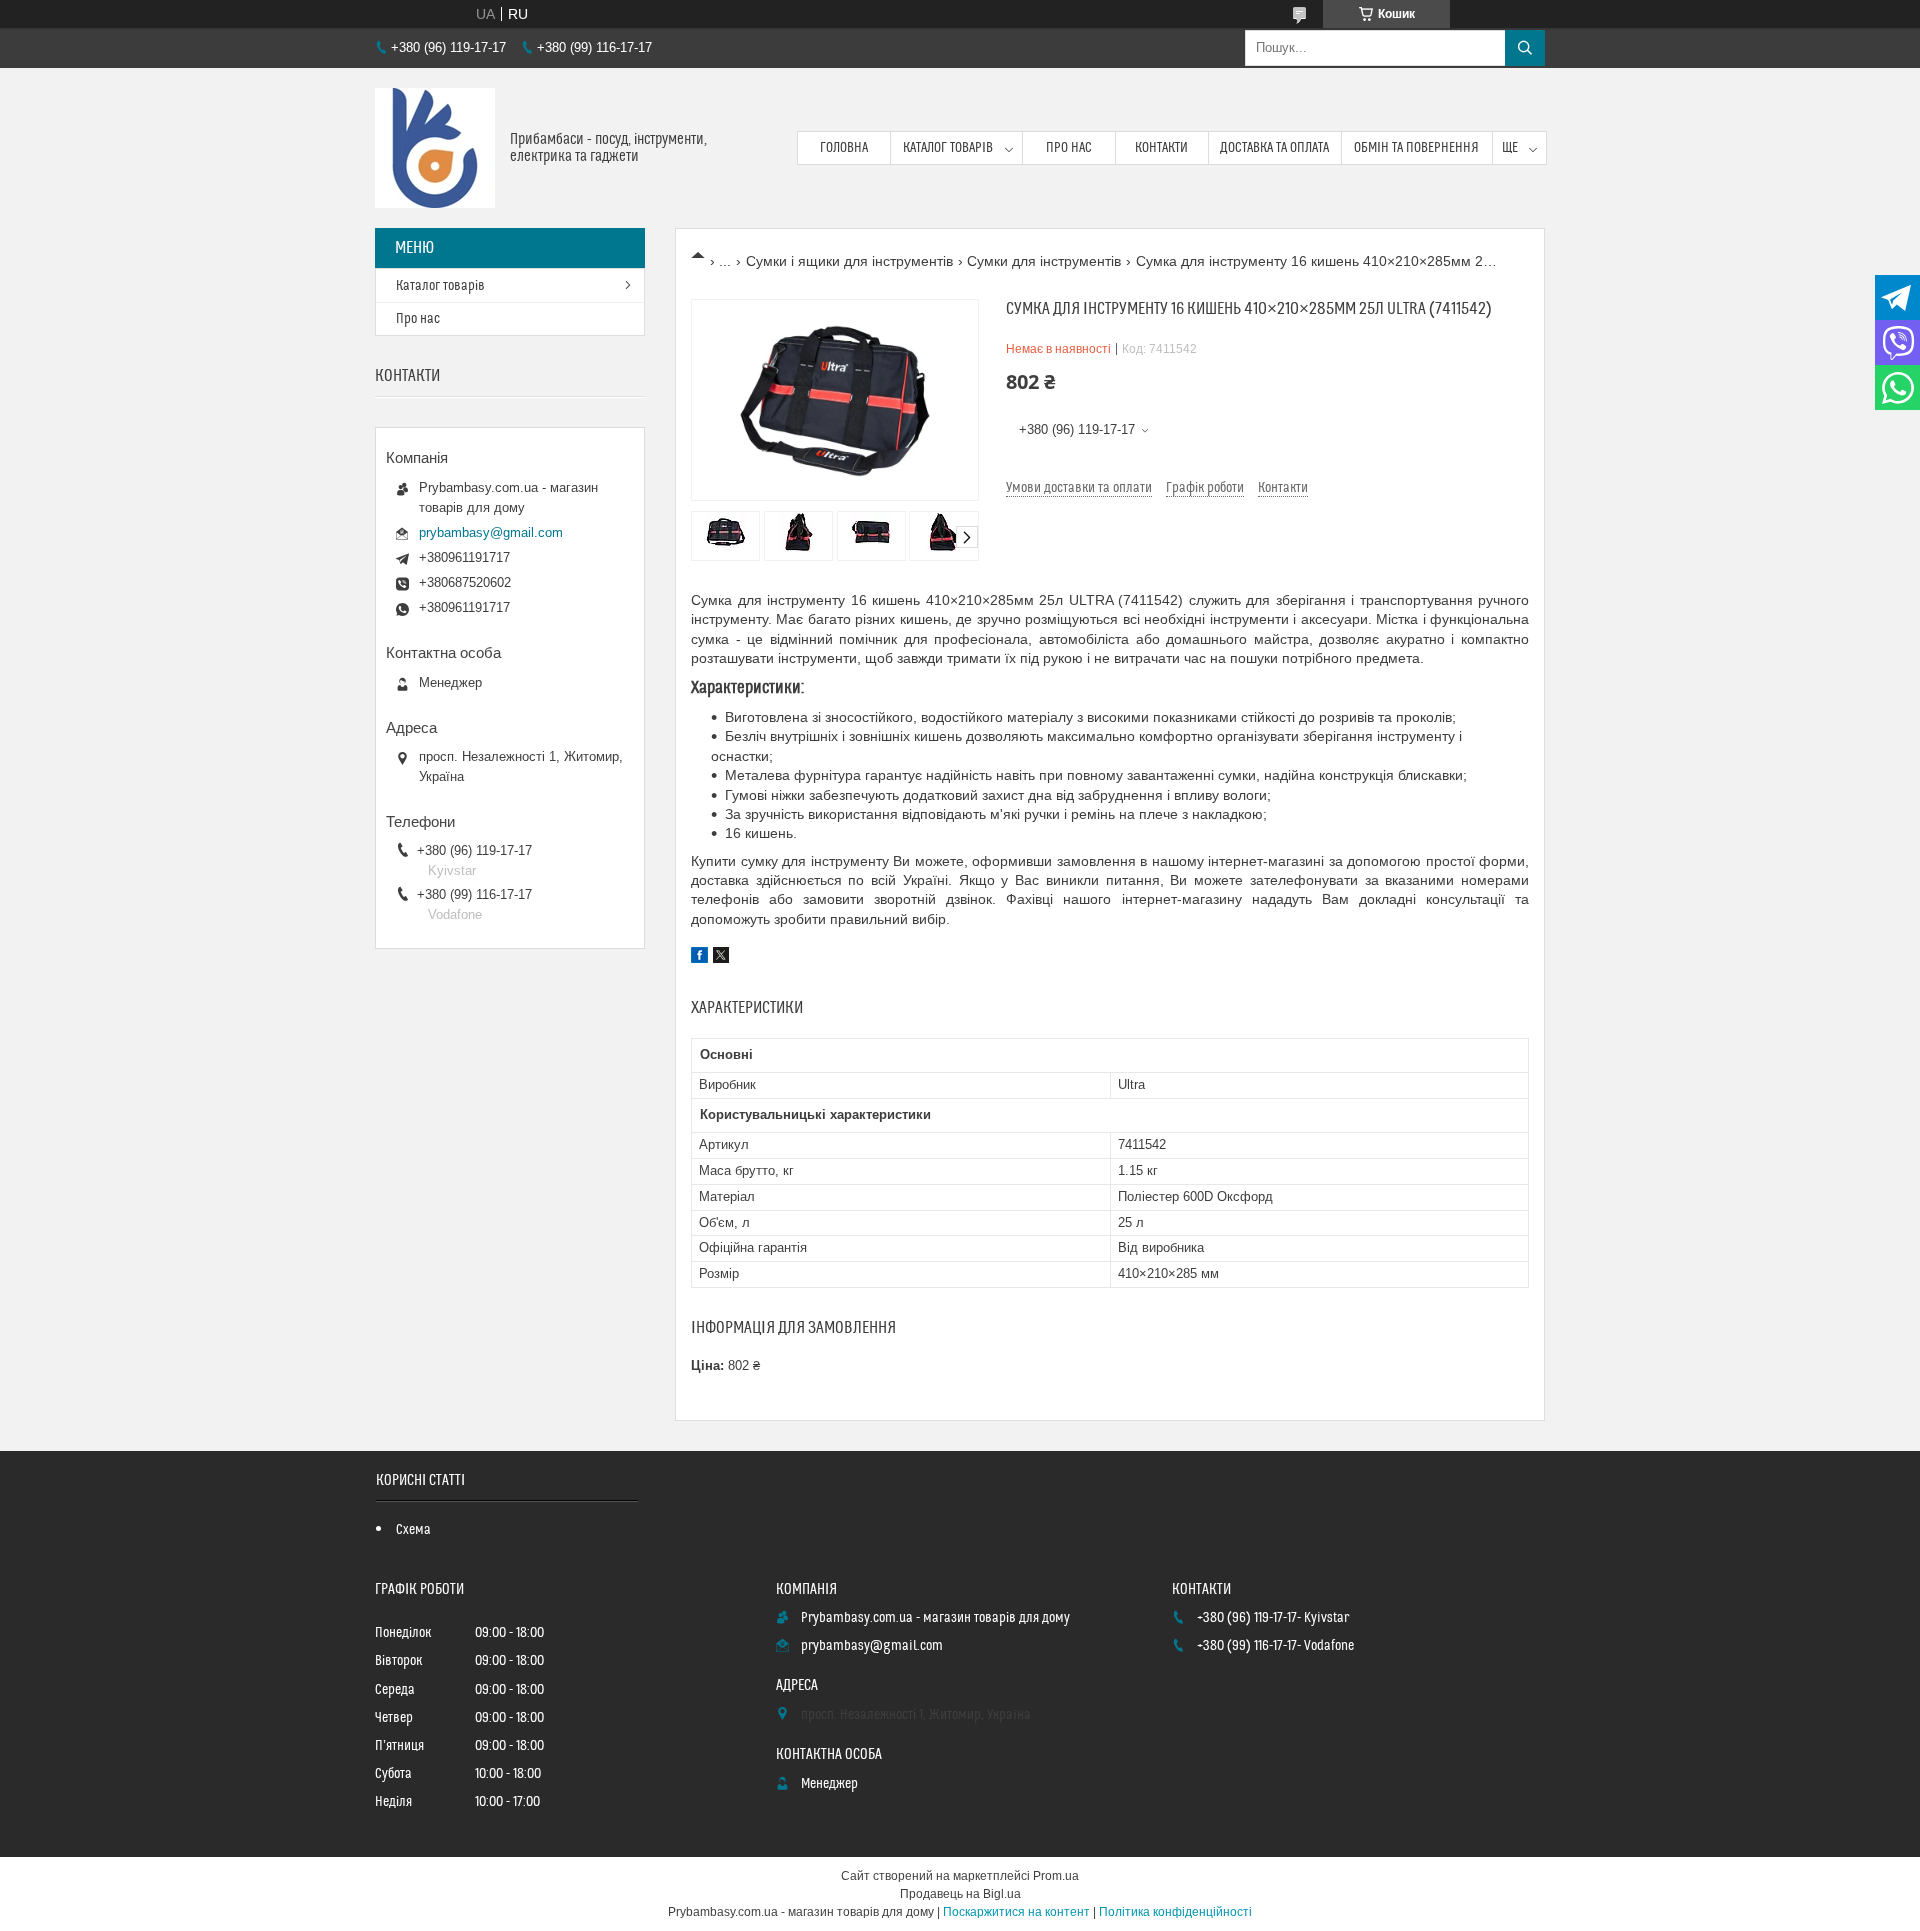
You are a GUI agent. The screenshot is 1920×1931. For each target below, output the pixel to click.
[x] (721, 958)
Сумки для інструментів (1044, 261)
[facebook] (699, 958)
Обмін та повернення (1416, 148)
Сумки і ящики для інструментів (849, 261)
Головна (844, 148)
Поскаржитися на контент (1016, 1912)
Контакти (1161, 148)
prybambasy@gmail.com (491, 532)
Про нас (1069, 148)
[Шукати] (1525, 48)
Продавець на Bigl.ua (960, 1894)
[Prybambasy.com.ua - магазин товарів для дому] (435, 148)
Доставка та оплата (1274, 148)
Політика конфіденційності (1175, 1912)
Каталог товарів (948, 148)
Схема (413, 1530)
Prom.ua (1056, 1876)
